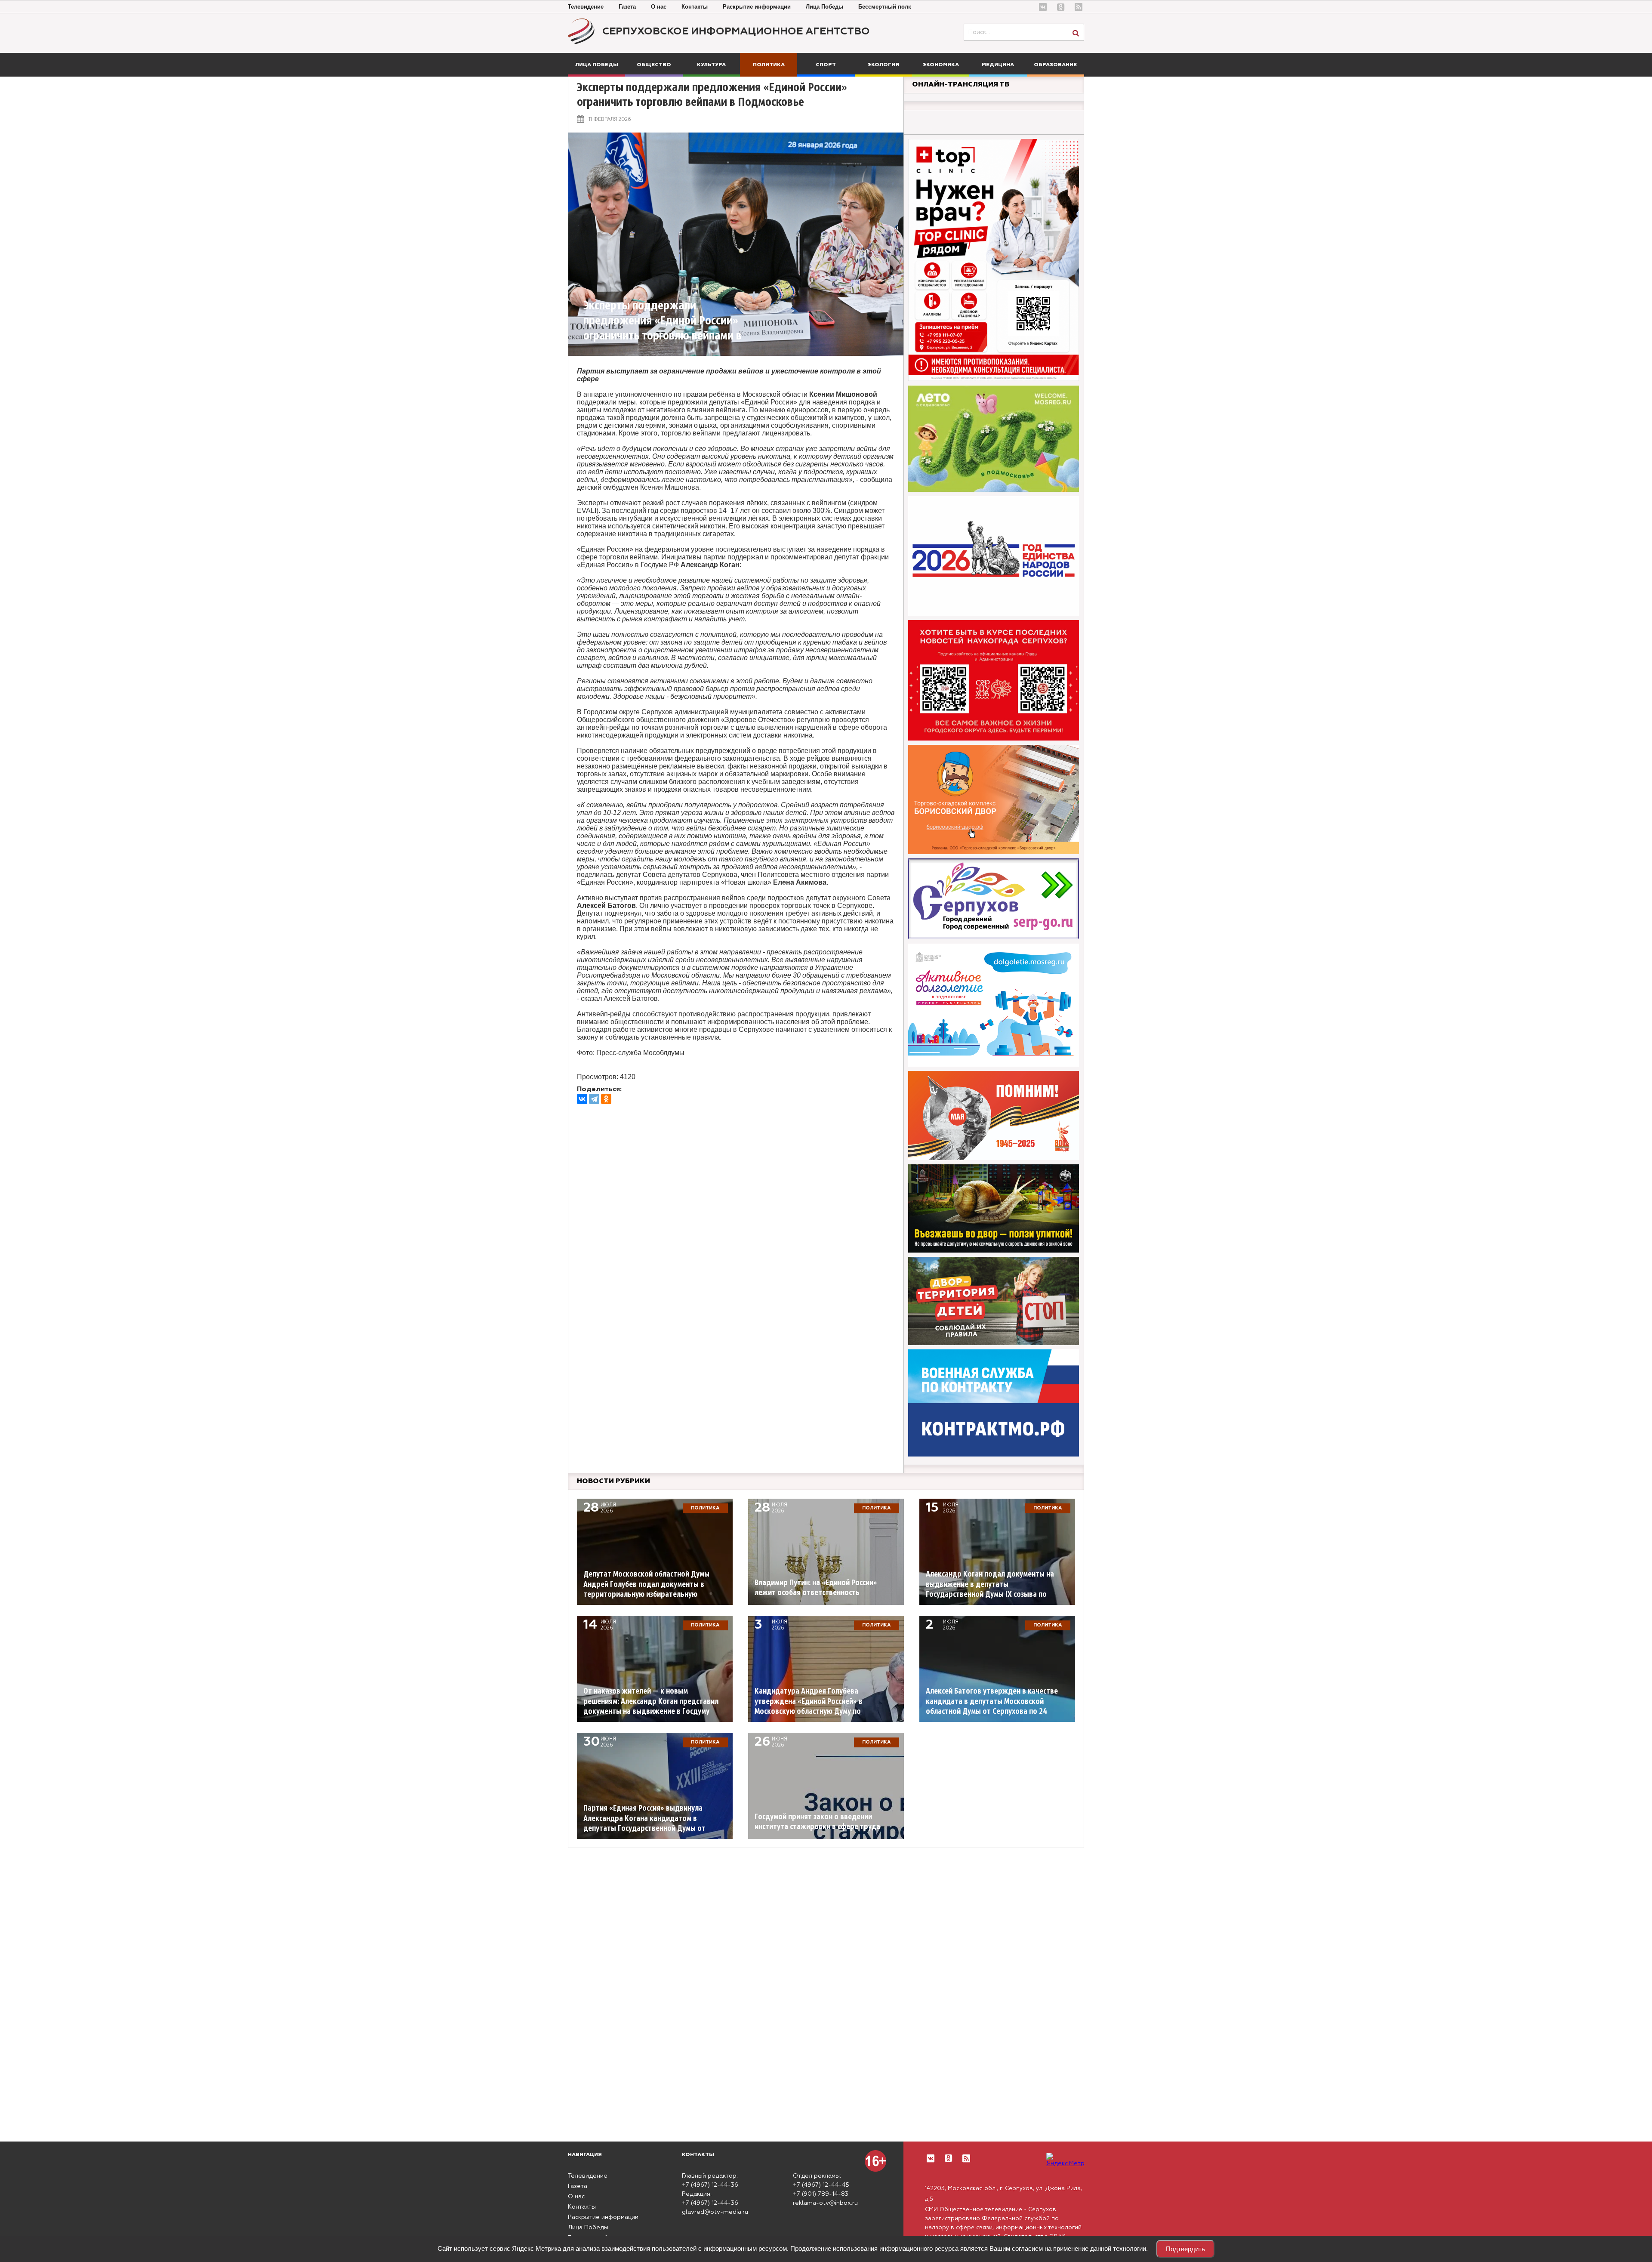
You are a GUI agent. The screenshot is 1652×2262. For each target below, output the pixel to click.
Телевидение (586, 7)
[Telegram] (594, 1099)
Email (67, 2186)
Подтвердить (1185, 2249)
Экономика (941, 65)
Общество (654, 65)
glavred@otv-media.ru (715, 2212)
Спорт (826, 65)
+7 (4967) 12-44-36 (710, 2185)
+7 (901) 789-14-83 (821, 2194)
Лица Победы (824, 7)
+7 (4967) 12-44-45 (821, 2185)
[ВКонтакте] (582, 1099)
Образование (1055, 65)
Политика (769, 65)
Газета (627, 7)
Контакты (695, 7)
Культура (711, 65)
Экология (883, 65)
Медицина (998, 65)
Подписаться (40, 2221)
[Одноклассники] (606, 1099)
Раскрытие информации (757, 7)
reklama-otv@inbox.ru (825, 2203)
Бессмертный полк (885, 7)
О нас (659, 7)
